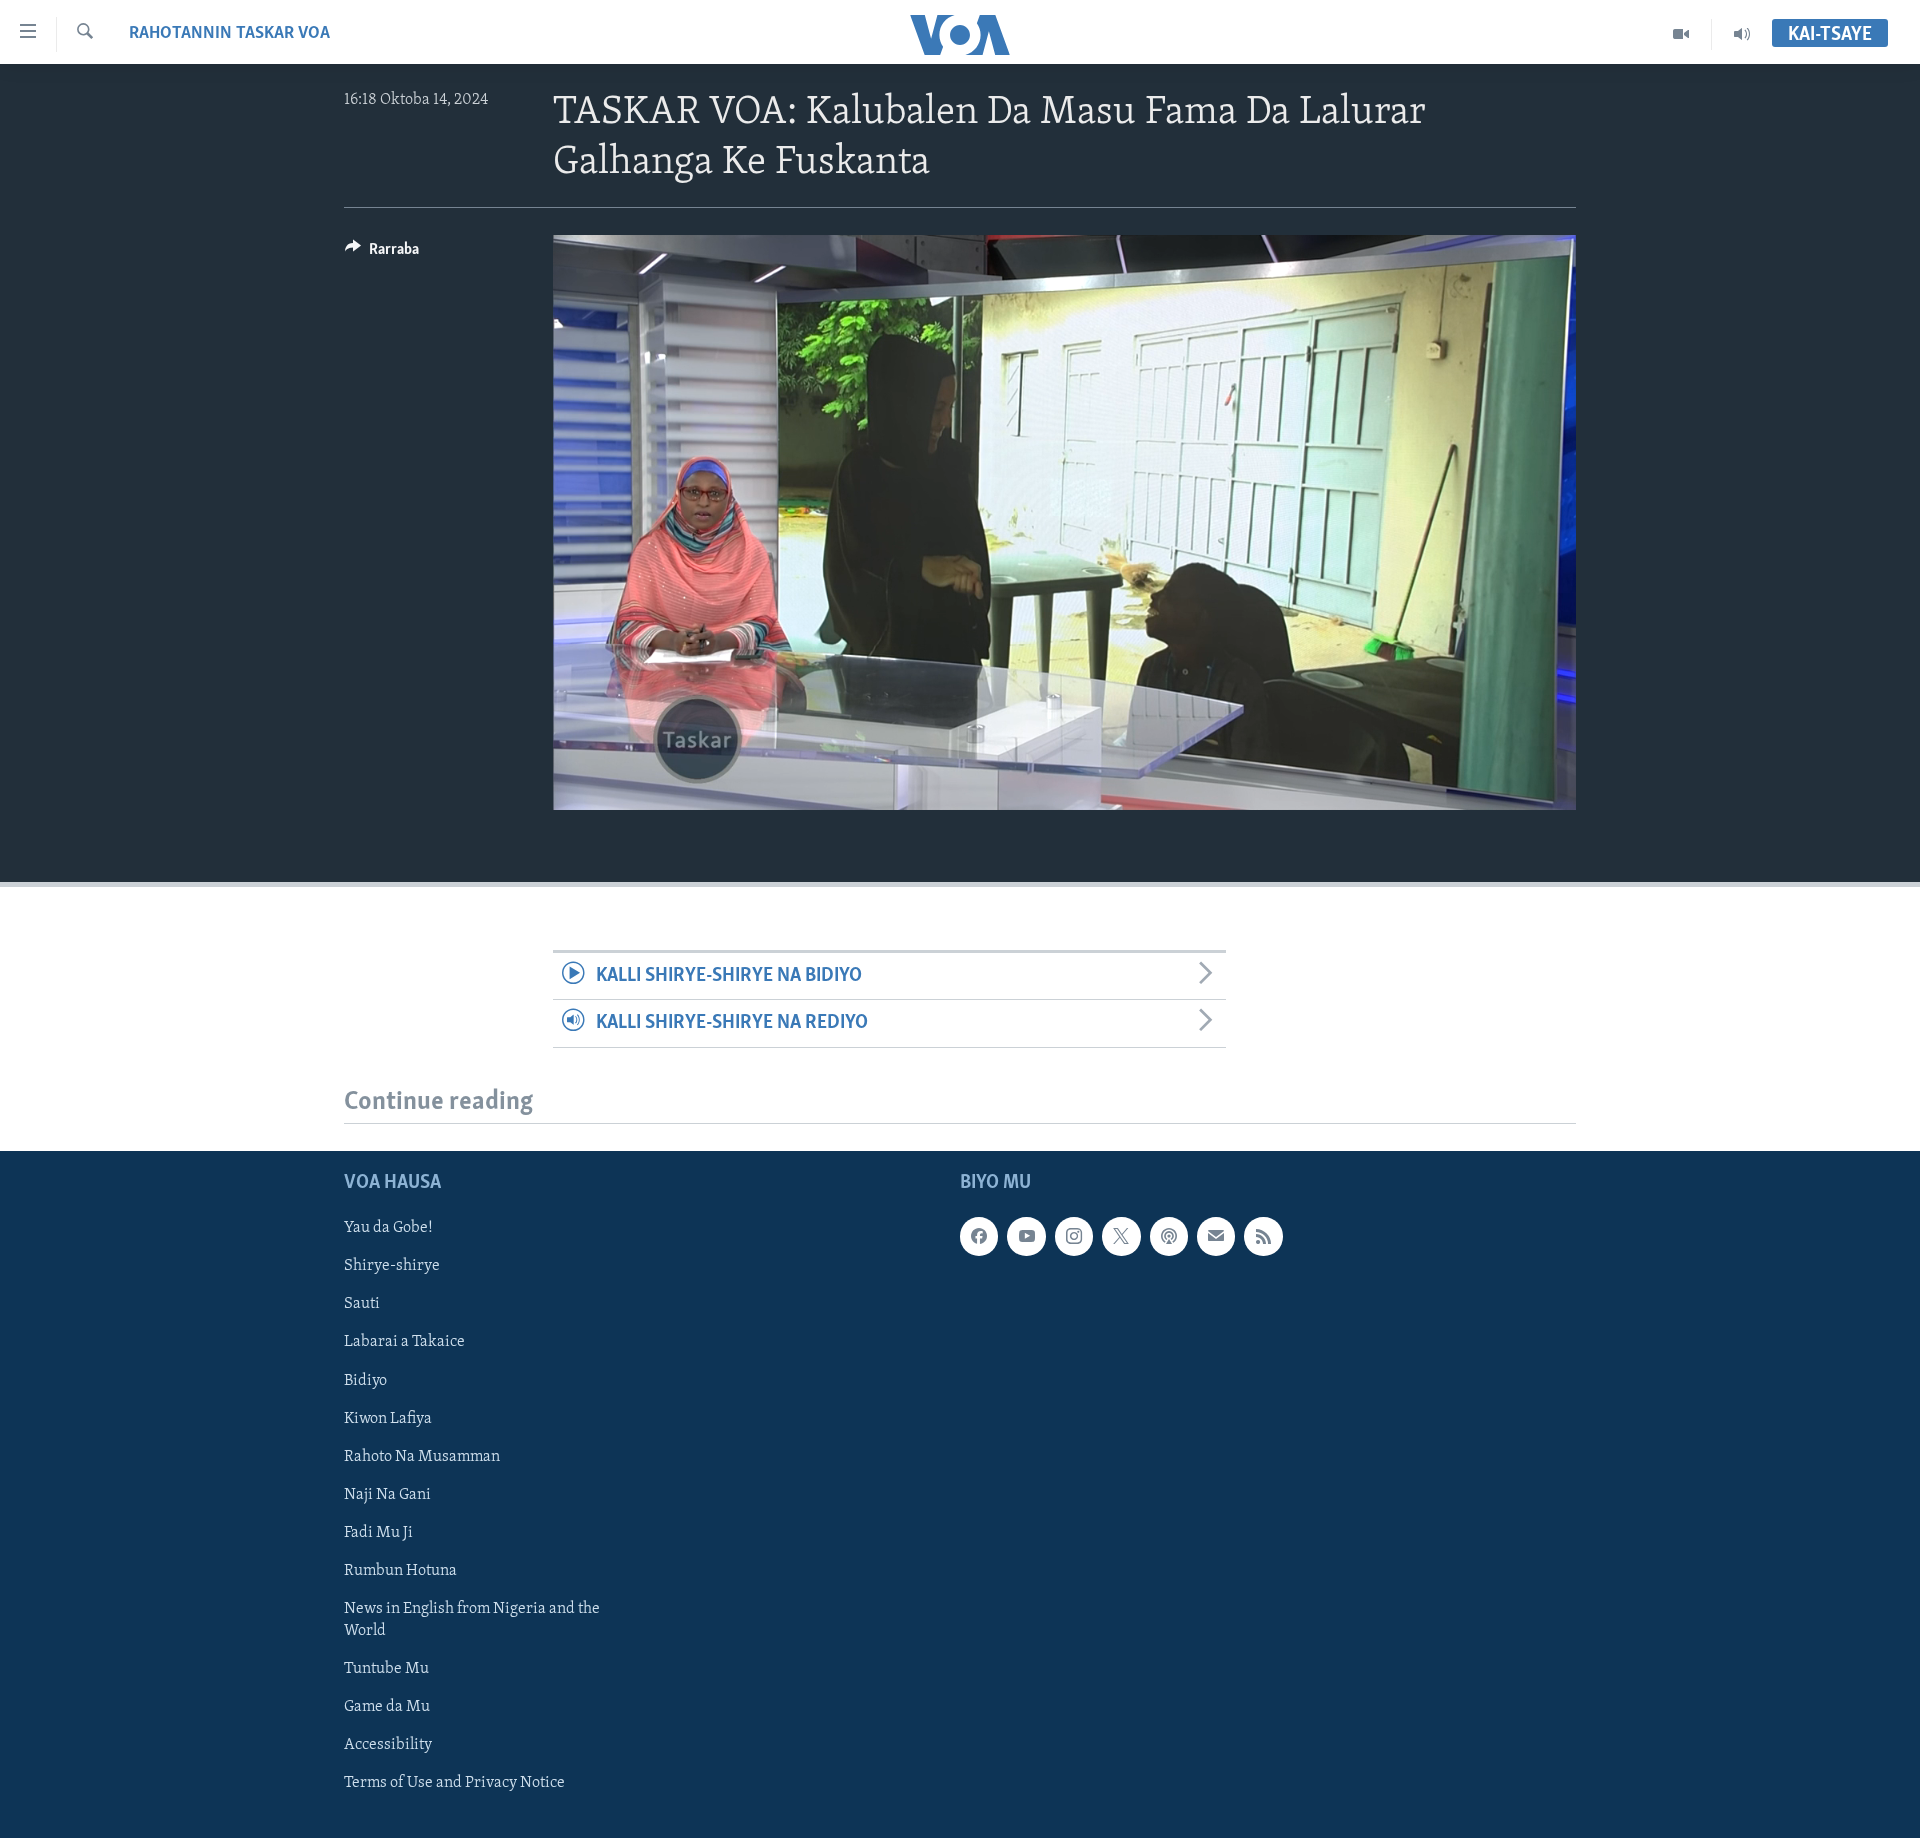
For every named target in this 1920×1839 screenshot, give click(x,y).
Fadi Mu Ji (378, 1533)
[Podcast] (1169, 1237)
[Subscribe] (1216, 1237)
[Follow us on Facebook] (979, 1237)
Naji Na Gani (387, 1495)
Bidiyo (365, 1381)
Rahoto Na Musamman (422, 1457)
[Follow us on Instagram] (1074, 1237)
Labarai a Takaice (404, 1343)
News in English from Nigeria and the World (472, 1620)
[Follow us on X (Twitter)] (1121, 1237)
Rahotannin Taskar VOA (229, 34)
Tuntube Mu (386, 1669)
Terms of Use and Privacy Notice (454, 1784)
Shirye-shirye (392, 1267)
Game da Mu (387, 1707)
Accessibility (388, 1745)
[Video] (1681, 34)
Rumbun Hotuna (400, 1571)
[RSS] (1263, 1237)
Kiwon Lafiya (388, 1419)
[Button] (382, 254)
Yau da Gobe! (388, 1229)
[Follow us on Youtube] (1026, 1237)
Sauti (362, 1305)
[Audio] (1742, 34)
